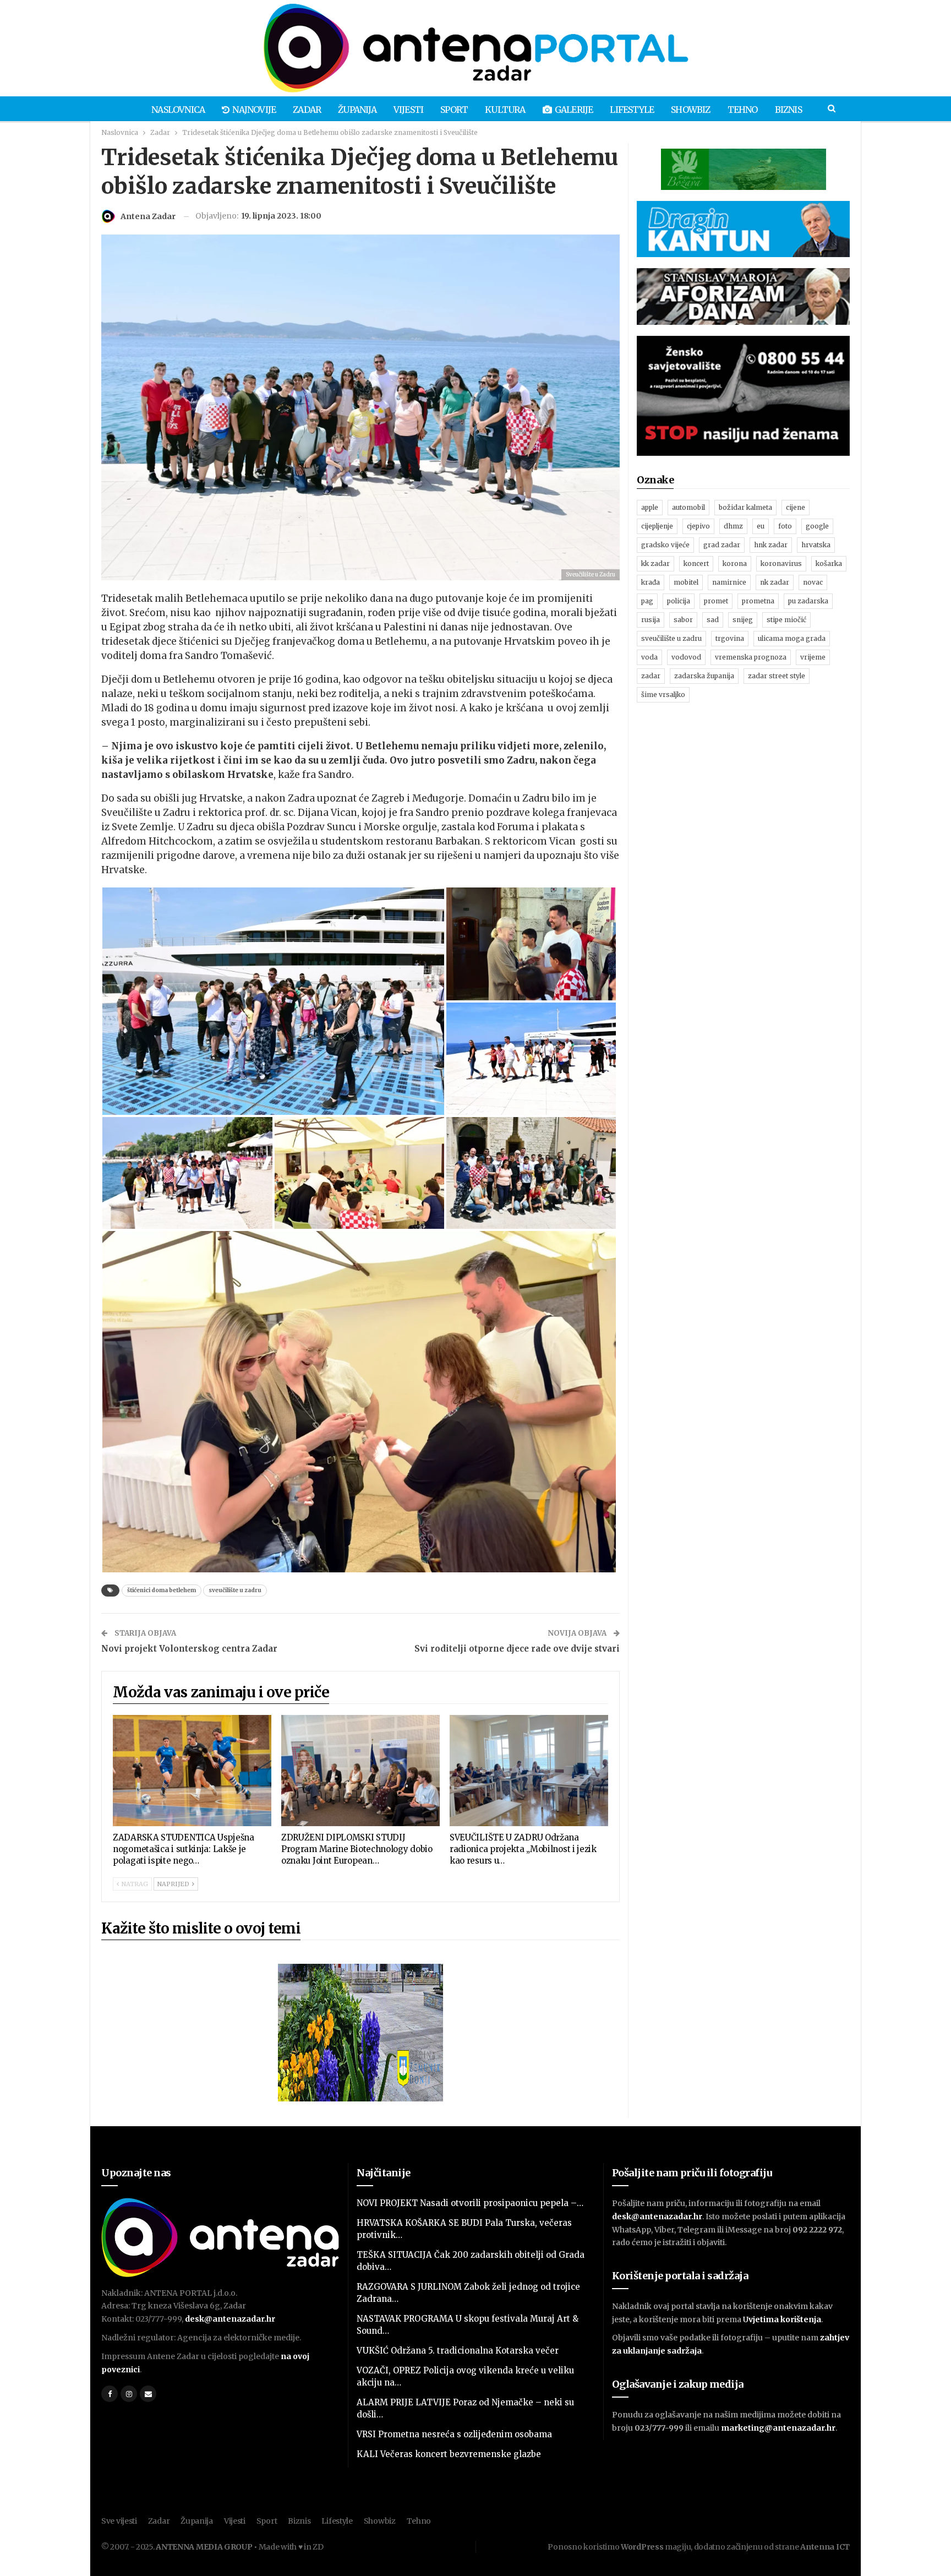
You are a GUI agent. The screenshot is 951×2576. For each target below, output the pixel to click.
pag (647, 601)
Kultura (505, 110)
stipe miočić (786, 620)
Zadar (307, 110)
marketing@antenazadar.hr (778, 2428)
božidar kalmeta (745, 507)
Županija (357, 110)
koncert (696, 563)
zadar (651, 676)
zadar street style (777, 676)
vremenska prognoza (751, 657)
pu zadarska (808, 601)
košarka (829, 563)
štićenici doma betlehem (162, 1590)
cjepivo (698, 526)
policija (679, 601)
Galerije (574, 110)
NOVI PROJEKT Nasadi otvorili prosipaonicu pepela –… (470, 2203)
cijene (796, 507)
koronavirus (781, 563)
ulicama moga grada (792, 638)
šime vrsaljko (663, 695)
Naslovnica (178, 110)
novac (813, 582)
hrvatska (816, 545)
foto (785, 526)
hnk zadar (771, 545)
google (817, 526)
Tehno (743, 110)
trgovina (730, 638)
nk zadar (775, 582)
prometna (758, 601)
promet (716, 601)
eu (761, 526)
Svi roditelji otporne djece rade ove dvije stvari (517, 1649)
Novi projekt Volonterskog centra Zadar (189, 1649)
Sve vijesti (119, 2521)
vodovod (686, 657)
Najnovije (254, 110)
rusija (651, 620)
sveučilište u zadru (235, 1590)
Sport (454, 110)
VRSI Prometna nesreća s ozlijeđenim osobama (454, 2434)
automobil (688, 507)
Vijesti (408, 110)
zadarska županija (704, 676)
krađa (651, 582)
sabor (683, 620)
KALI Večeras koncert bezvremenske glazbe (449, 2454)
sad (713, 620)
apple (650, 507)
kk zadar (655, 563)
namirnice (729, 582)
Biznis (788, 110)
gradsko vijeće (665, 545)
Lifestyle (632, 110)
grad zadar (722, 545)
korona (735, 563)
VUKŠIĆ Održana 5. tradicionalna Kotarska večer (458, 2351)
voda (649, 657)
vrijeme (813, 657)
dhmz (733, 526)
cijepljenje (657, 526)
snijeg (743, 620)
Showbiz (690, 110)
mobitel (686, 582)
